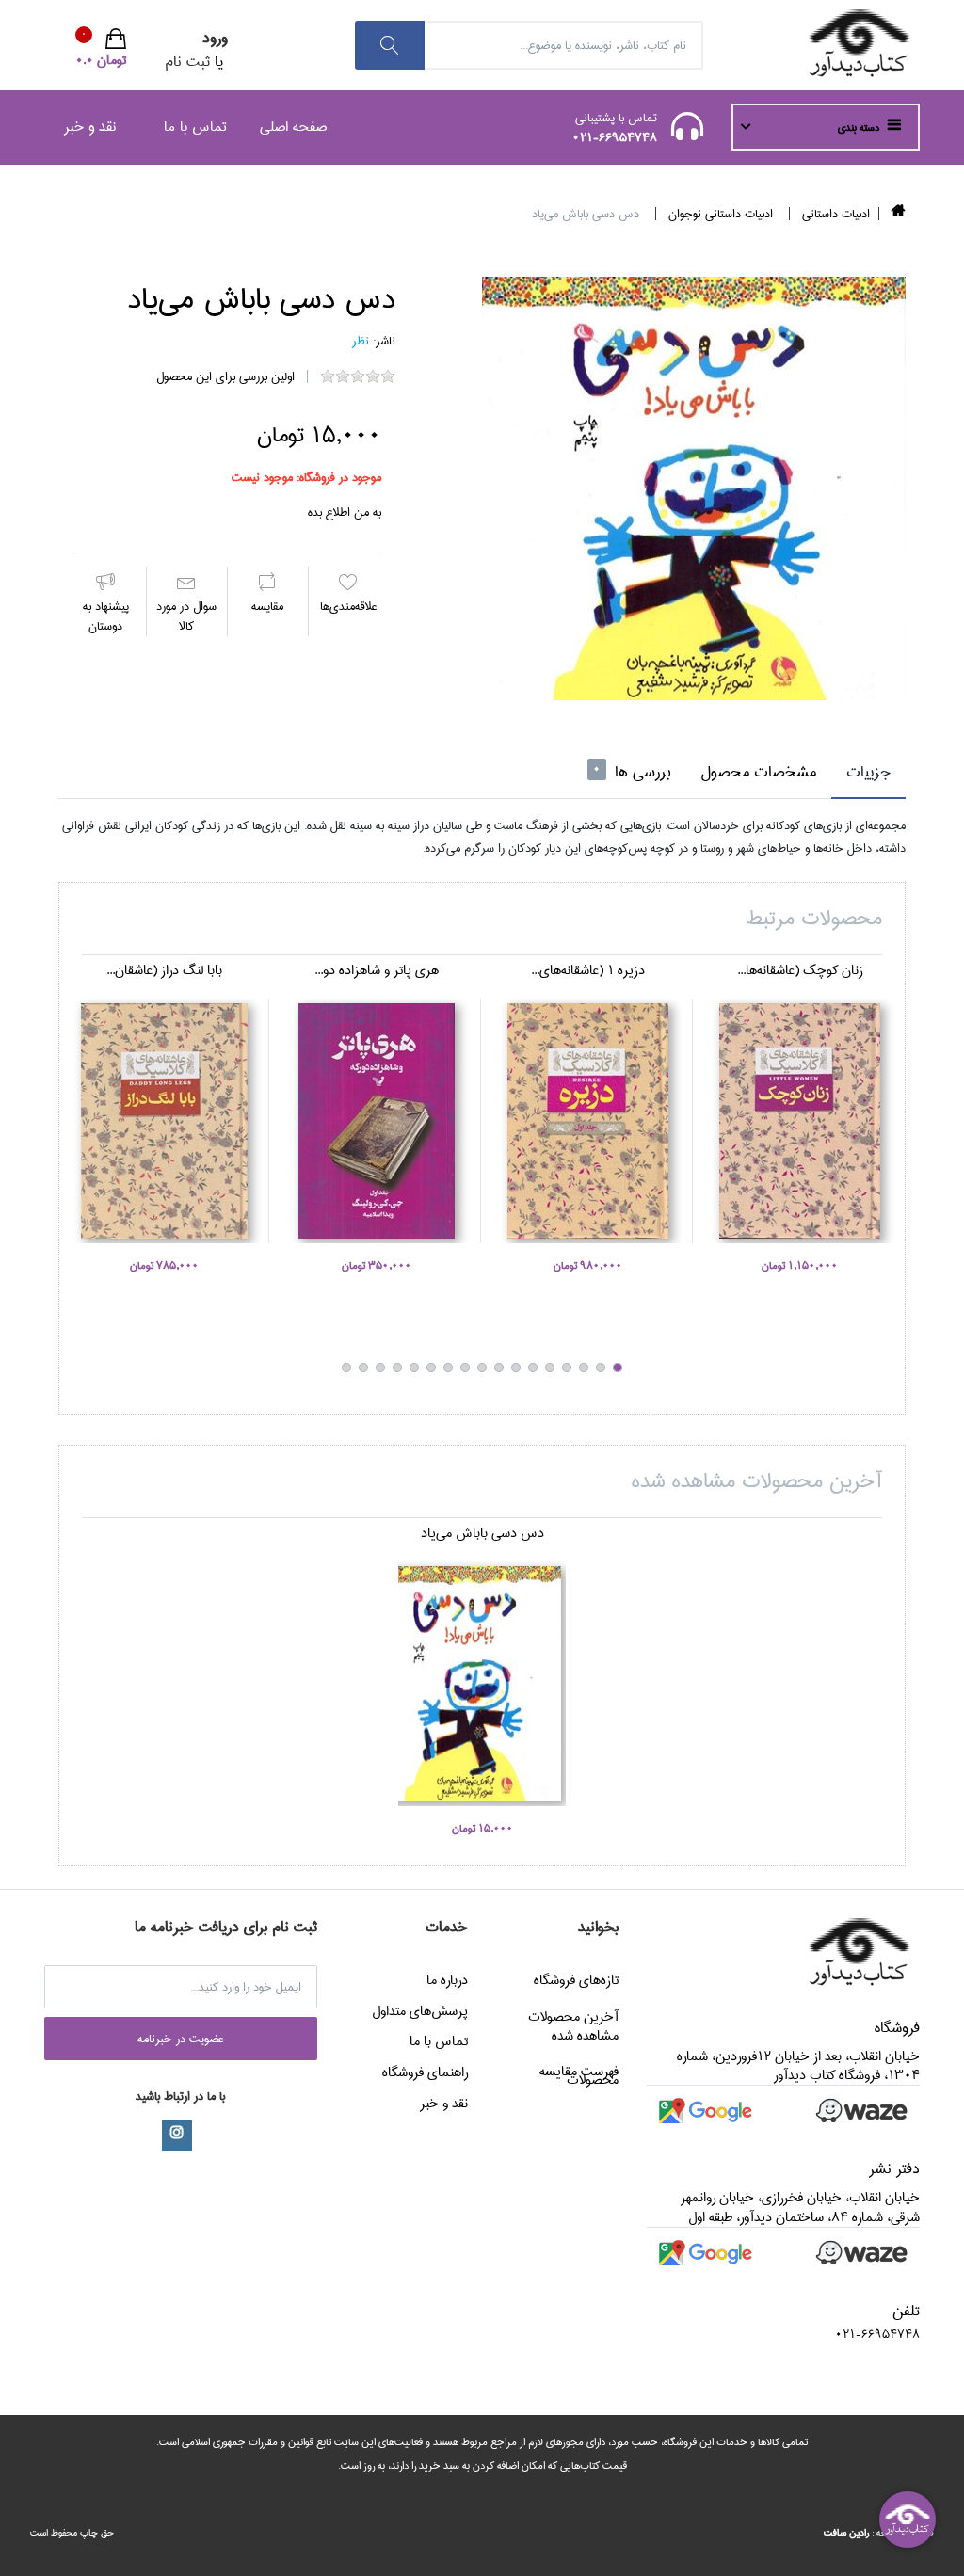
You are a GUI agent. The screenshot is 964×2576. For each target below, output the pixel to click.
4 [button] (567, 1368)
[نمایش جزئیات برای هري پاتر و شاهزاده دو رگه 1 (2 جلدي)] (376, 1121)
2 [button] (601, 1368)
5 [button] (550, 1368)
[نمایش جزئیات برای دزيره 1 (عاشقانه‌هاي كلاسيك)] (588, 1121)
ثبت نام (187, 62)
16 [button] (363, 1368)
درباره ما (447, 1980)
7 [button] (516, 1368)
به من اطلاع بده (345, 512)
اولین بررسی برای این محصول (225, 376)
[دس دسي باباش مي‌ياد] (694, 488)
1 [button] (618, 1368)
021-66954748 (615, 137)
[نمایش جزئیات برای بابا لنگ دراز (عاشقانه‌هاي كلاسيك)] (164, 1121)
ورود (215, 38)
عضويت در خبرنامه (181, 2039)
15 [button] (380, 1368)
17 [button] (346, 1368)
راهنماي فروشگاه (425, 2072)
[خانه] (899, 214)
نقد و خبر (90, 127)
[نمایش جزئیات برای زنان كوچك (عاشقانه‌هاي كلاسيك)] (800, 1121)
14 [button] (397, 1368)
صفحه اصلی (293, 127)
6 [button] (533, 1368)
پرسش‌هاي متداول (420, 2011)
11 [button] (448, 1368)
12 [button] (431, 1368)
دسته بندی (860, 128)
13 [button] (414, 1368)
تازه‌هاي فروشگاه (576, 1980)
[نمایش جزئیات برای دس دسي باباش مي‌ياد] (482, 1684)
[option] (694, 488)
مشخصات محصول (758, 772)
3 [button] (584, 1368)
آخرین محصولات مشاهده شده (573, 2026)
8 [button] (499, 1368)
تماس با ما (195, 127)
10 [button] (465, 1368)
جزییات (868, 772)
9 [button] (482, 1368)
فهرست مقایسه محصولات (579, 2076)
